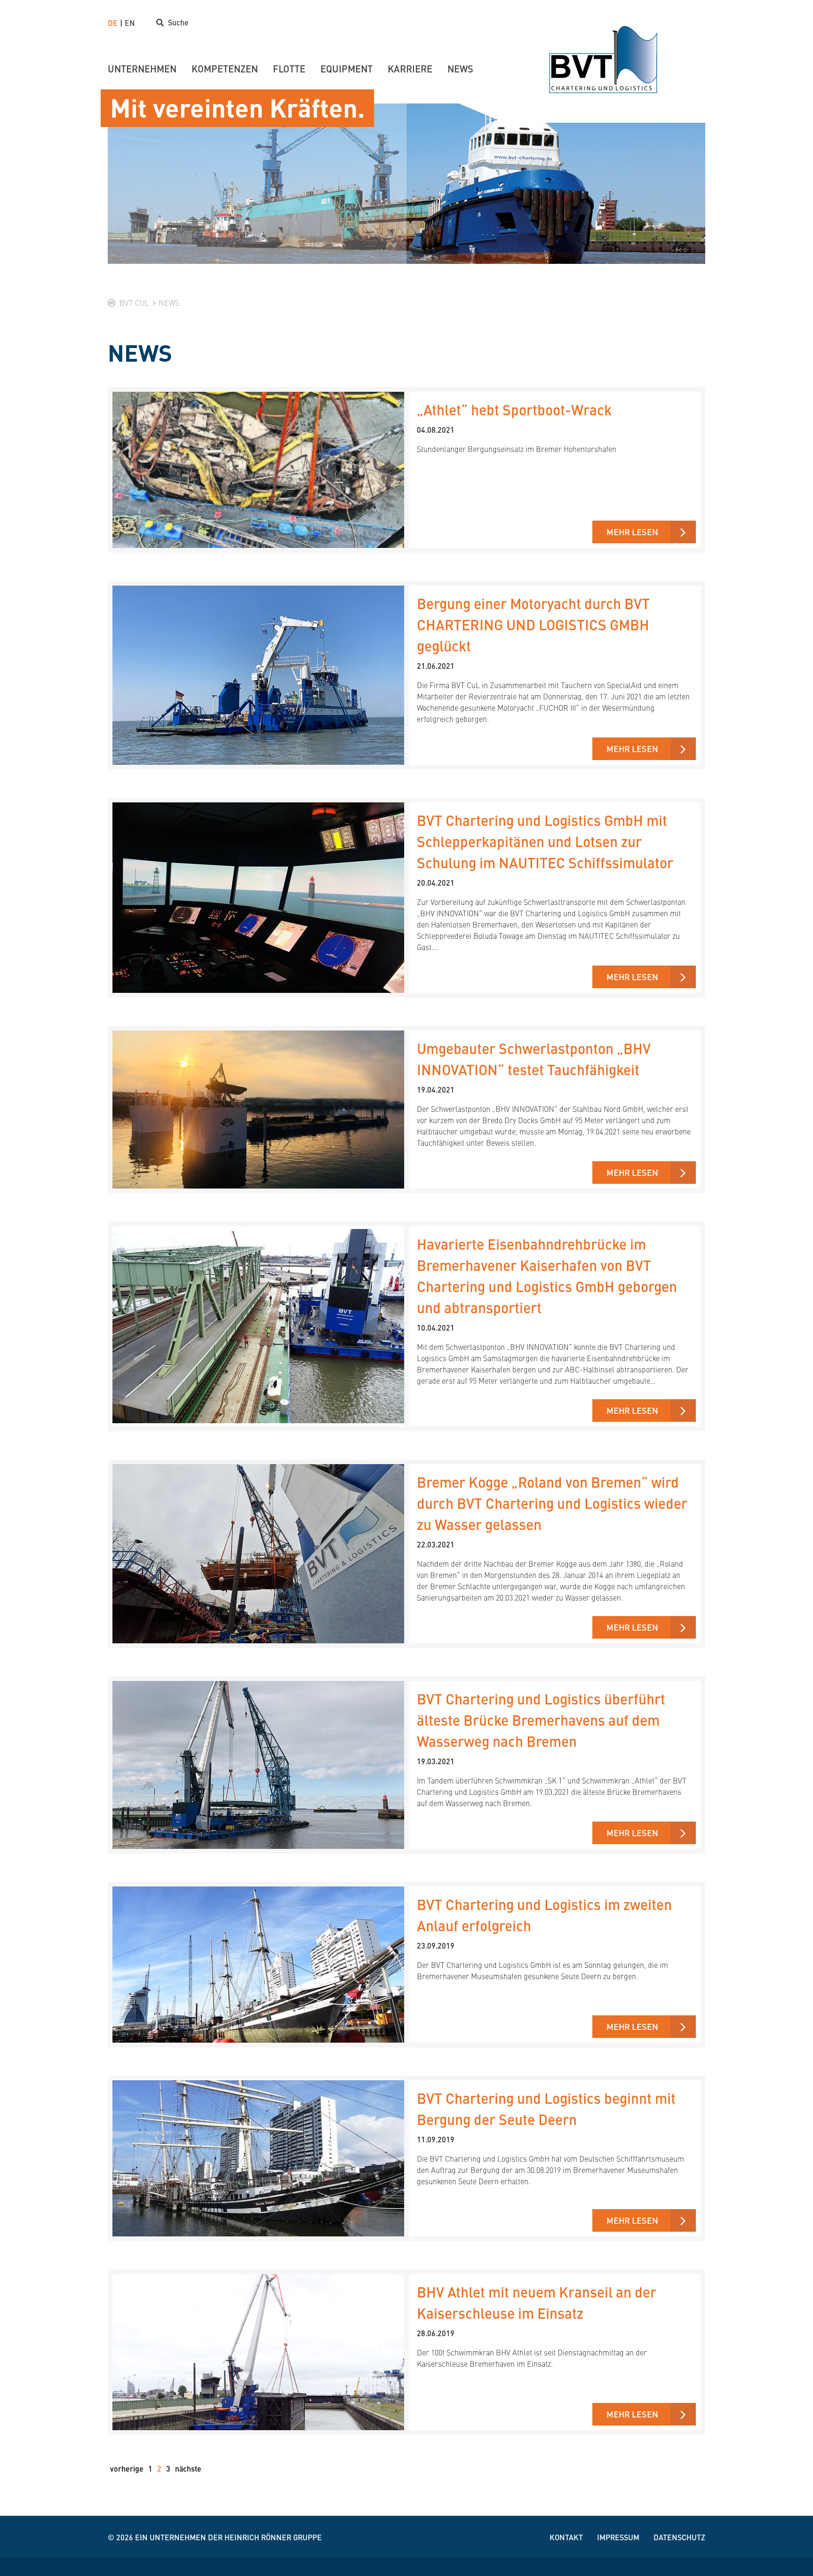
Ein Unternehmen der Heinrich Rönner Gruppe (228, 2537)
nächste (188, 2469)
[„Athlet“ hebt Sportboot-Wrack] (258, 453)
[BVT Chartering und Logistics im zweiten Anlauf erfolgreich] (258, 1948)
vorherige (127, 2469)
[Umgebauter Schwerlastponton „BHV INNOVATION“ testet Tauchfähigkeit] (258, 1093)
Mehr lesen (632, 532)
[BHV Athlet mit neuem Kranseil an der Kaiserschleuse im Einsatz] (258, 2336)
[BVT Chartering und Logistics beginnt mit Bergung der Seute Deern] (258, 2142)
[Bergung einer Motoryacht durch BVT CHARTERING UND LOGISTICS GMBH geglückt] (258, 659)
